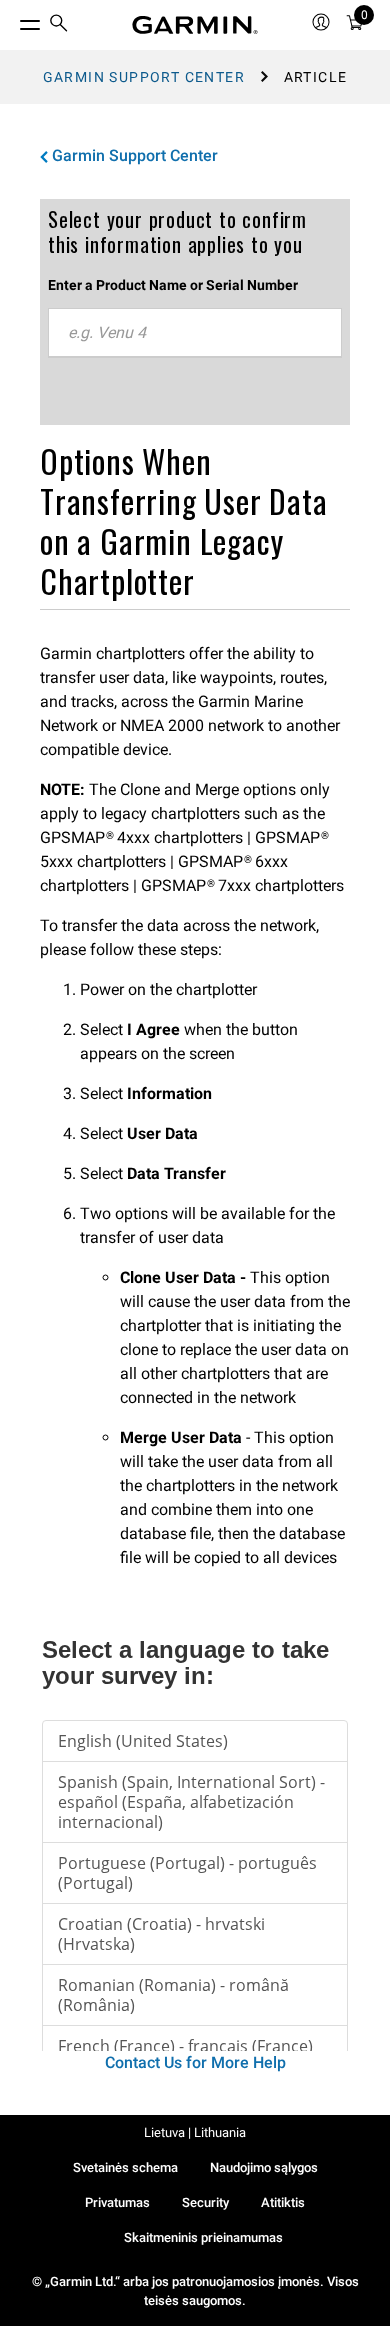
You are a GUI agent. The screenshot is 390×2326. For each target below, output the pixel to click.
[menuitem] (59, 25)
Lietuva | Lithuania (195, 2132)
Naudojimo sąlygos (264, 2167)
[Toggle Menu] (12, 20)
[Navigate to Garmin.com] (195, 25)
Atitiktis (283, 2202)
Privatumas (117, 2202)
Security (205, 2202)
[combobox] (195, 333)
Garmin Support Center (144, 77)
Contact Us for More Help (195, 2062)
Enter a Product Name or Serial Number (173, 285)
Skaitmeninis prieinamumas (203, 2237)
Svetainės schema (125, 2167)
